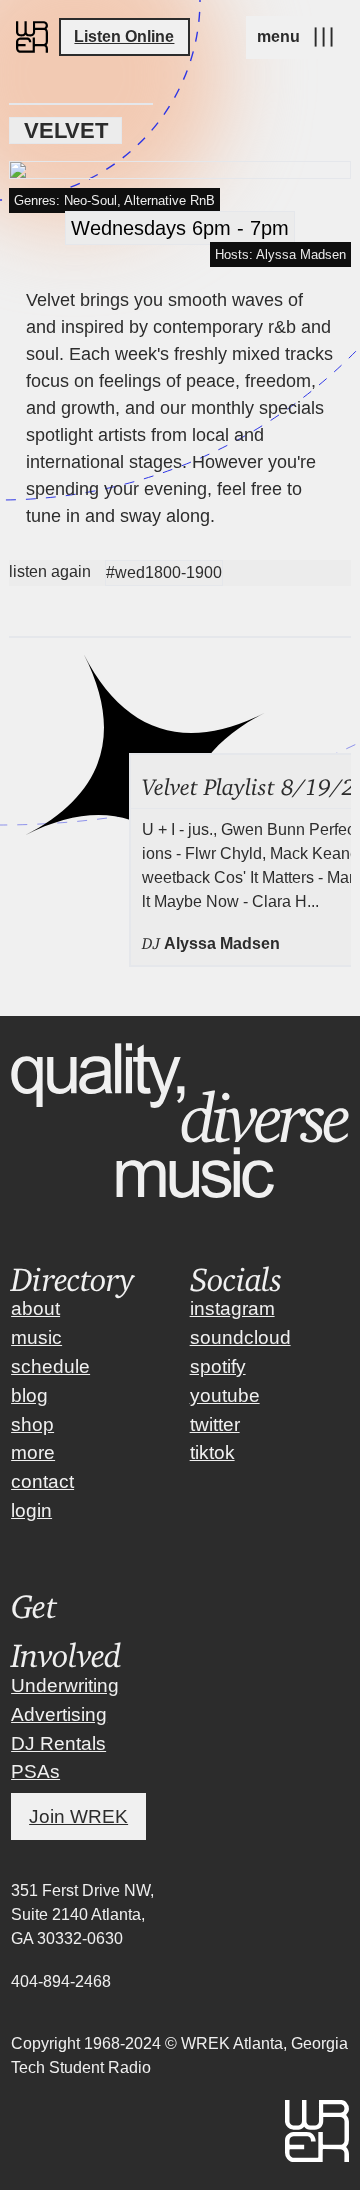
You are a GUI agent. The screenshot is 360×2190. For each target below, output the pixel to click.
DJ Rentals (58, 1743)
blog (29, 1395)
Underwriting (65, 1685)
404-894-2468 (61, 1981)
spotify (218, 1366)
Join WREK (78, 1816)
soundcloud (240, 1337)
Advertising (59, 1714)
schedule (50, 1366)
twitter (215, 1424)
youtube (225, 1395)
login (31, 1510)
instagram (232, 1308)
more (33, 1452)
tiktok (212, 1452)
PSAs (35, 1771)
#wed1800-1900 (164, 572)
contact (42, 1481)
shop (32, 1424)
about (35, 1308)
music (36, 1337)
